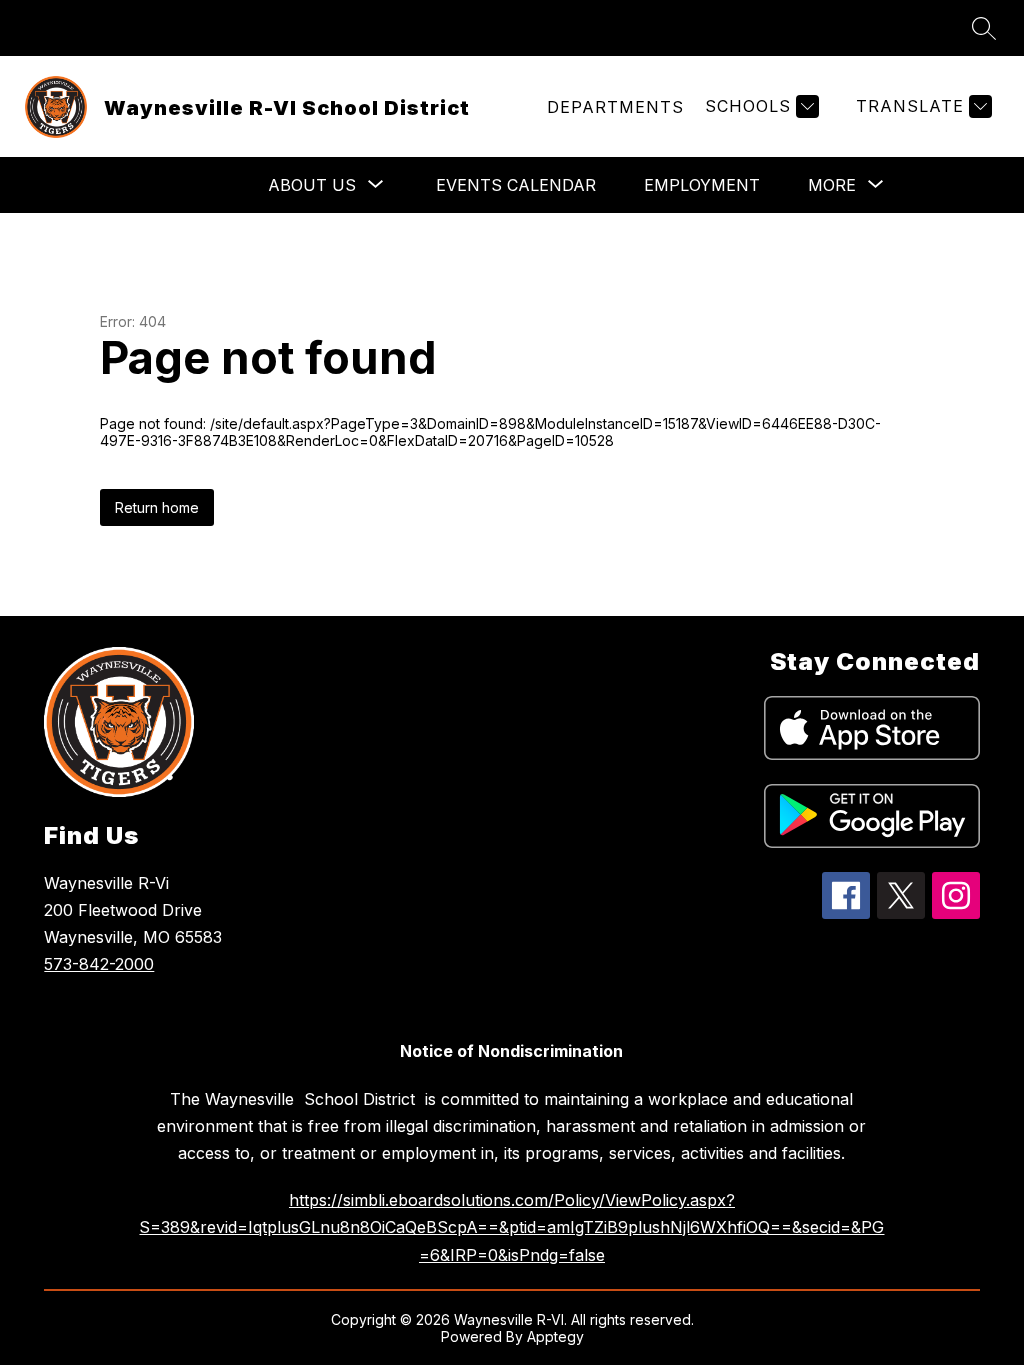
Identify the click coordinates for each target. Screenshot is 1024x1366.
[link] (615, 107)
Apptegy (555, 1336)
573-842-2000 (99, 964)
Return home (157, 507)
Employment (702, 185)
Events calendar (516, 185)
